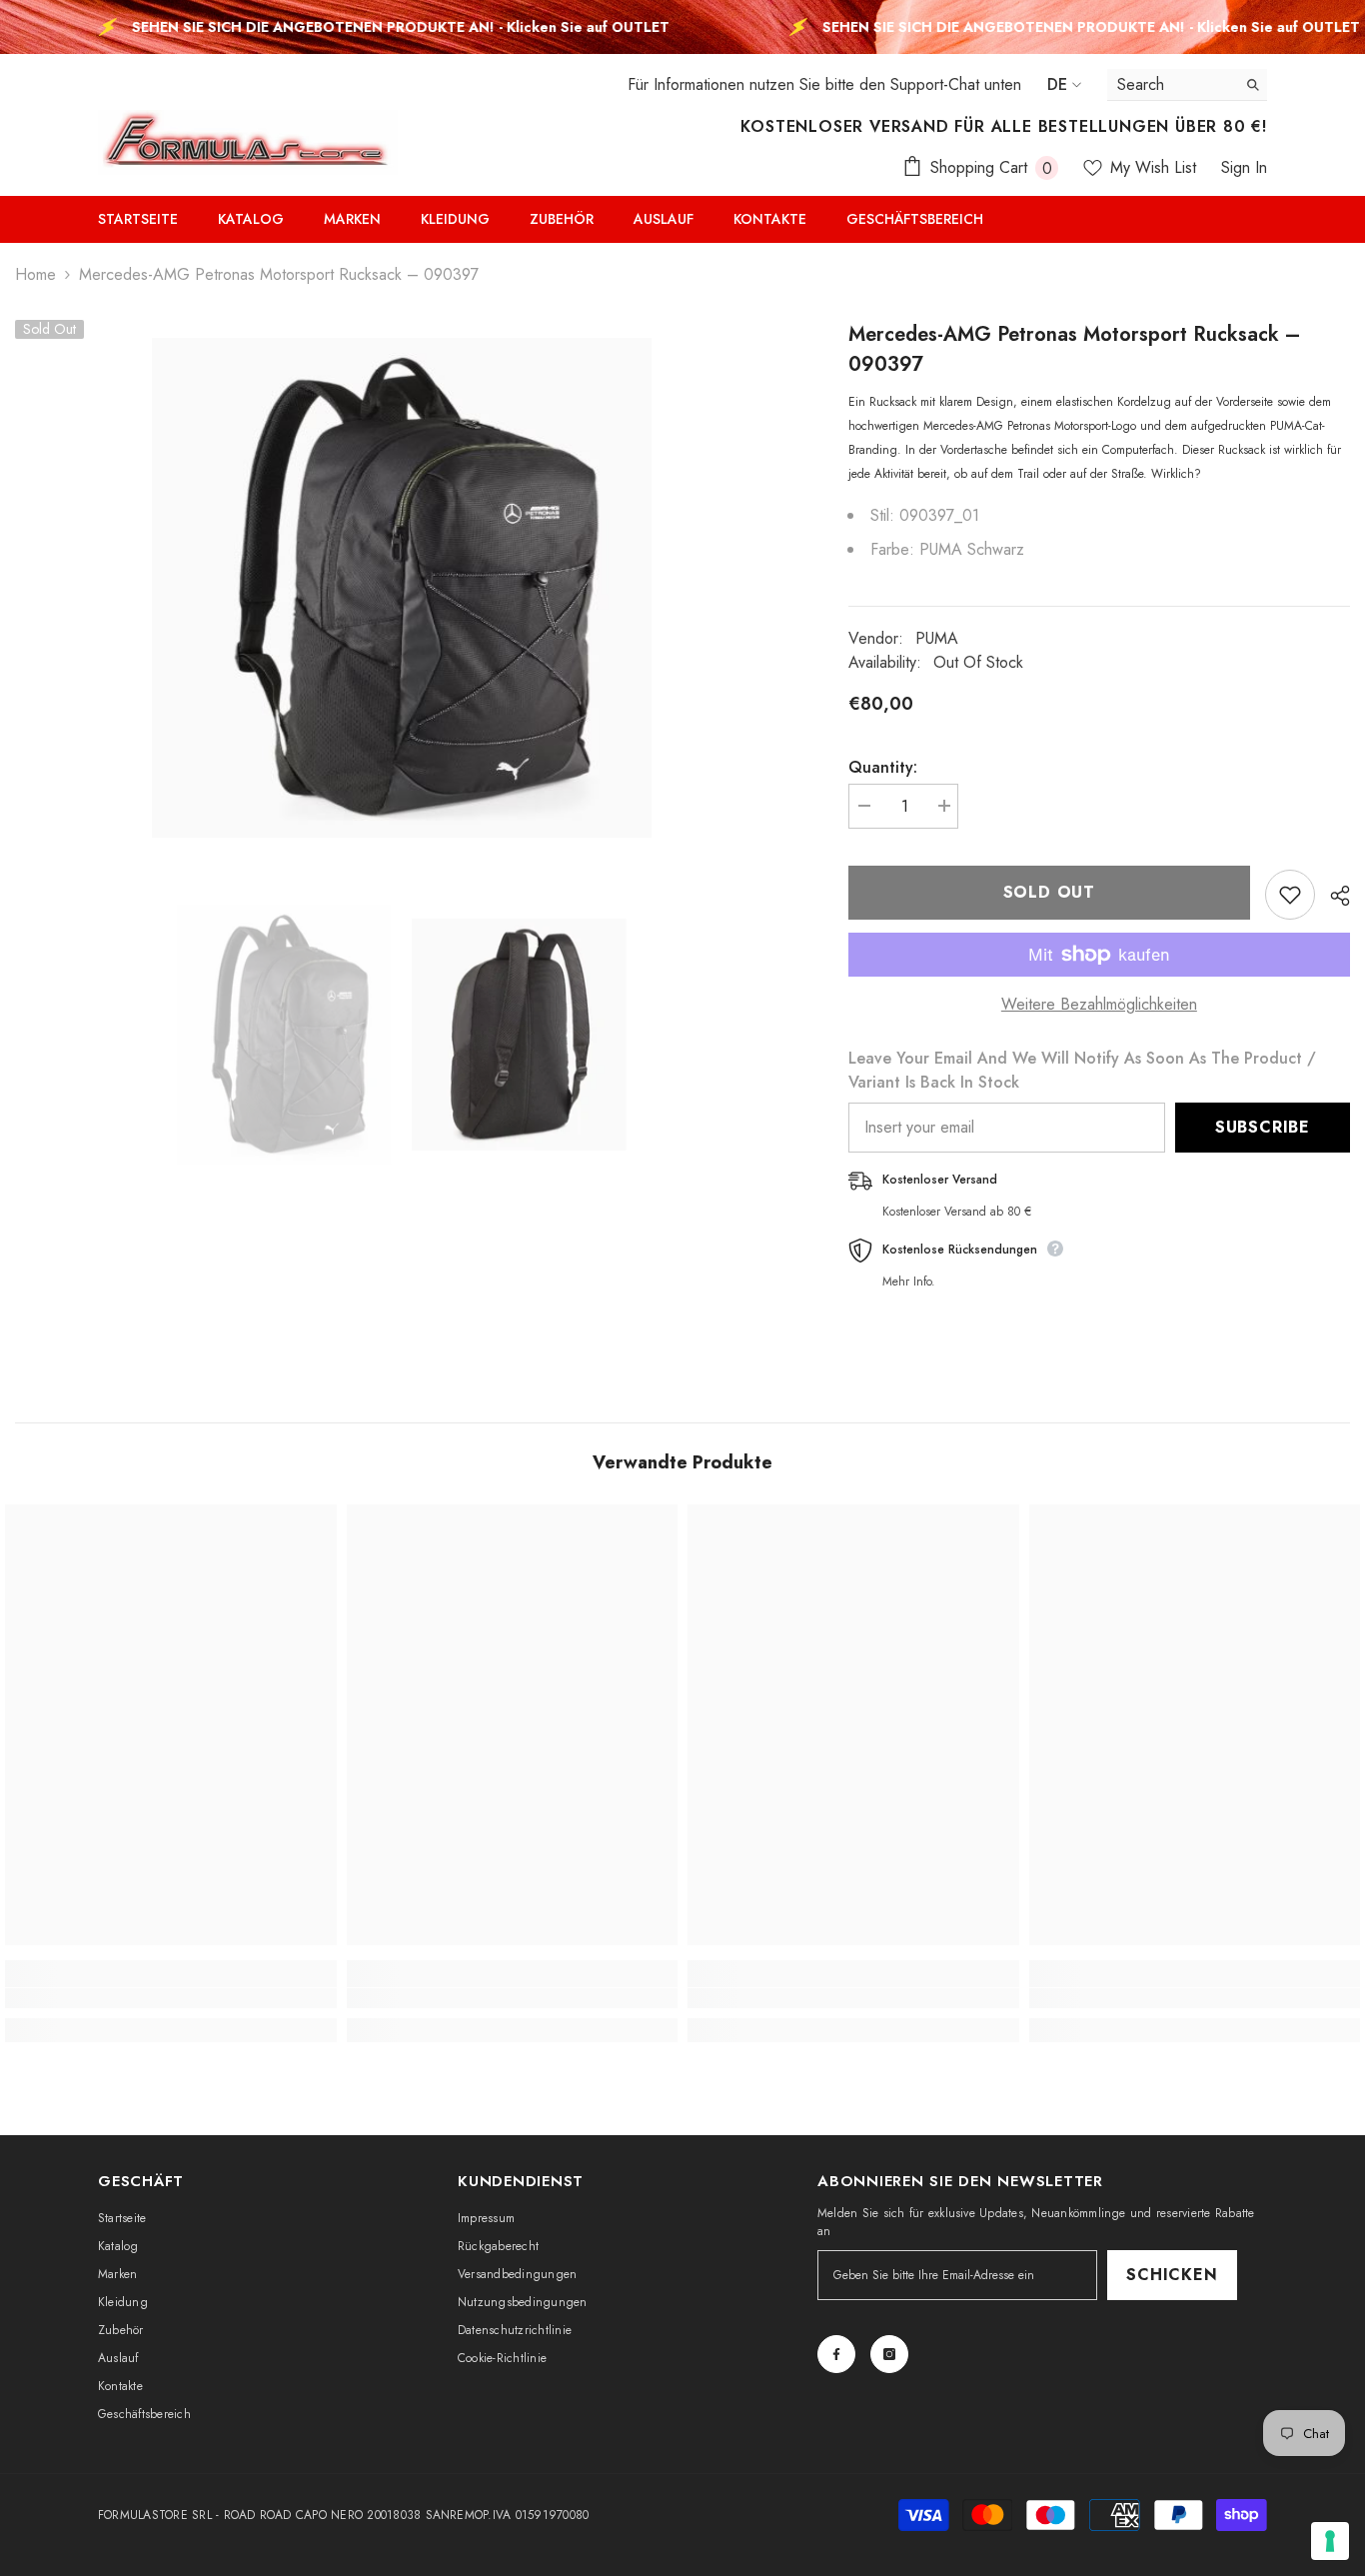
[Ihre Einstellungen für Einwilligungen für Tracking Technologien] (1330, 2541)
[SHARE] (1333, 896)
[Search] (1187, 85)
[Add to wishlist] (1290, 895)
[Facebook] (836, 2354)
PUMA (937, 638)
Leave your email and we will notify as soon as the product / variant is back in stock (1082, 1070)
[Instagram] (889, 2354)
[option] (402, 588)
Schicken (1172, 2275)
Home (35, 274)
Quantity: (883, 767)
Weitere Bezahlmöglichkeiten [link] (1099, 1004)
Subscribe (1263, 1127)
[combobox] (1172, 84)
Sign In (1244, 167)
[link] (171, 1998)
